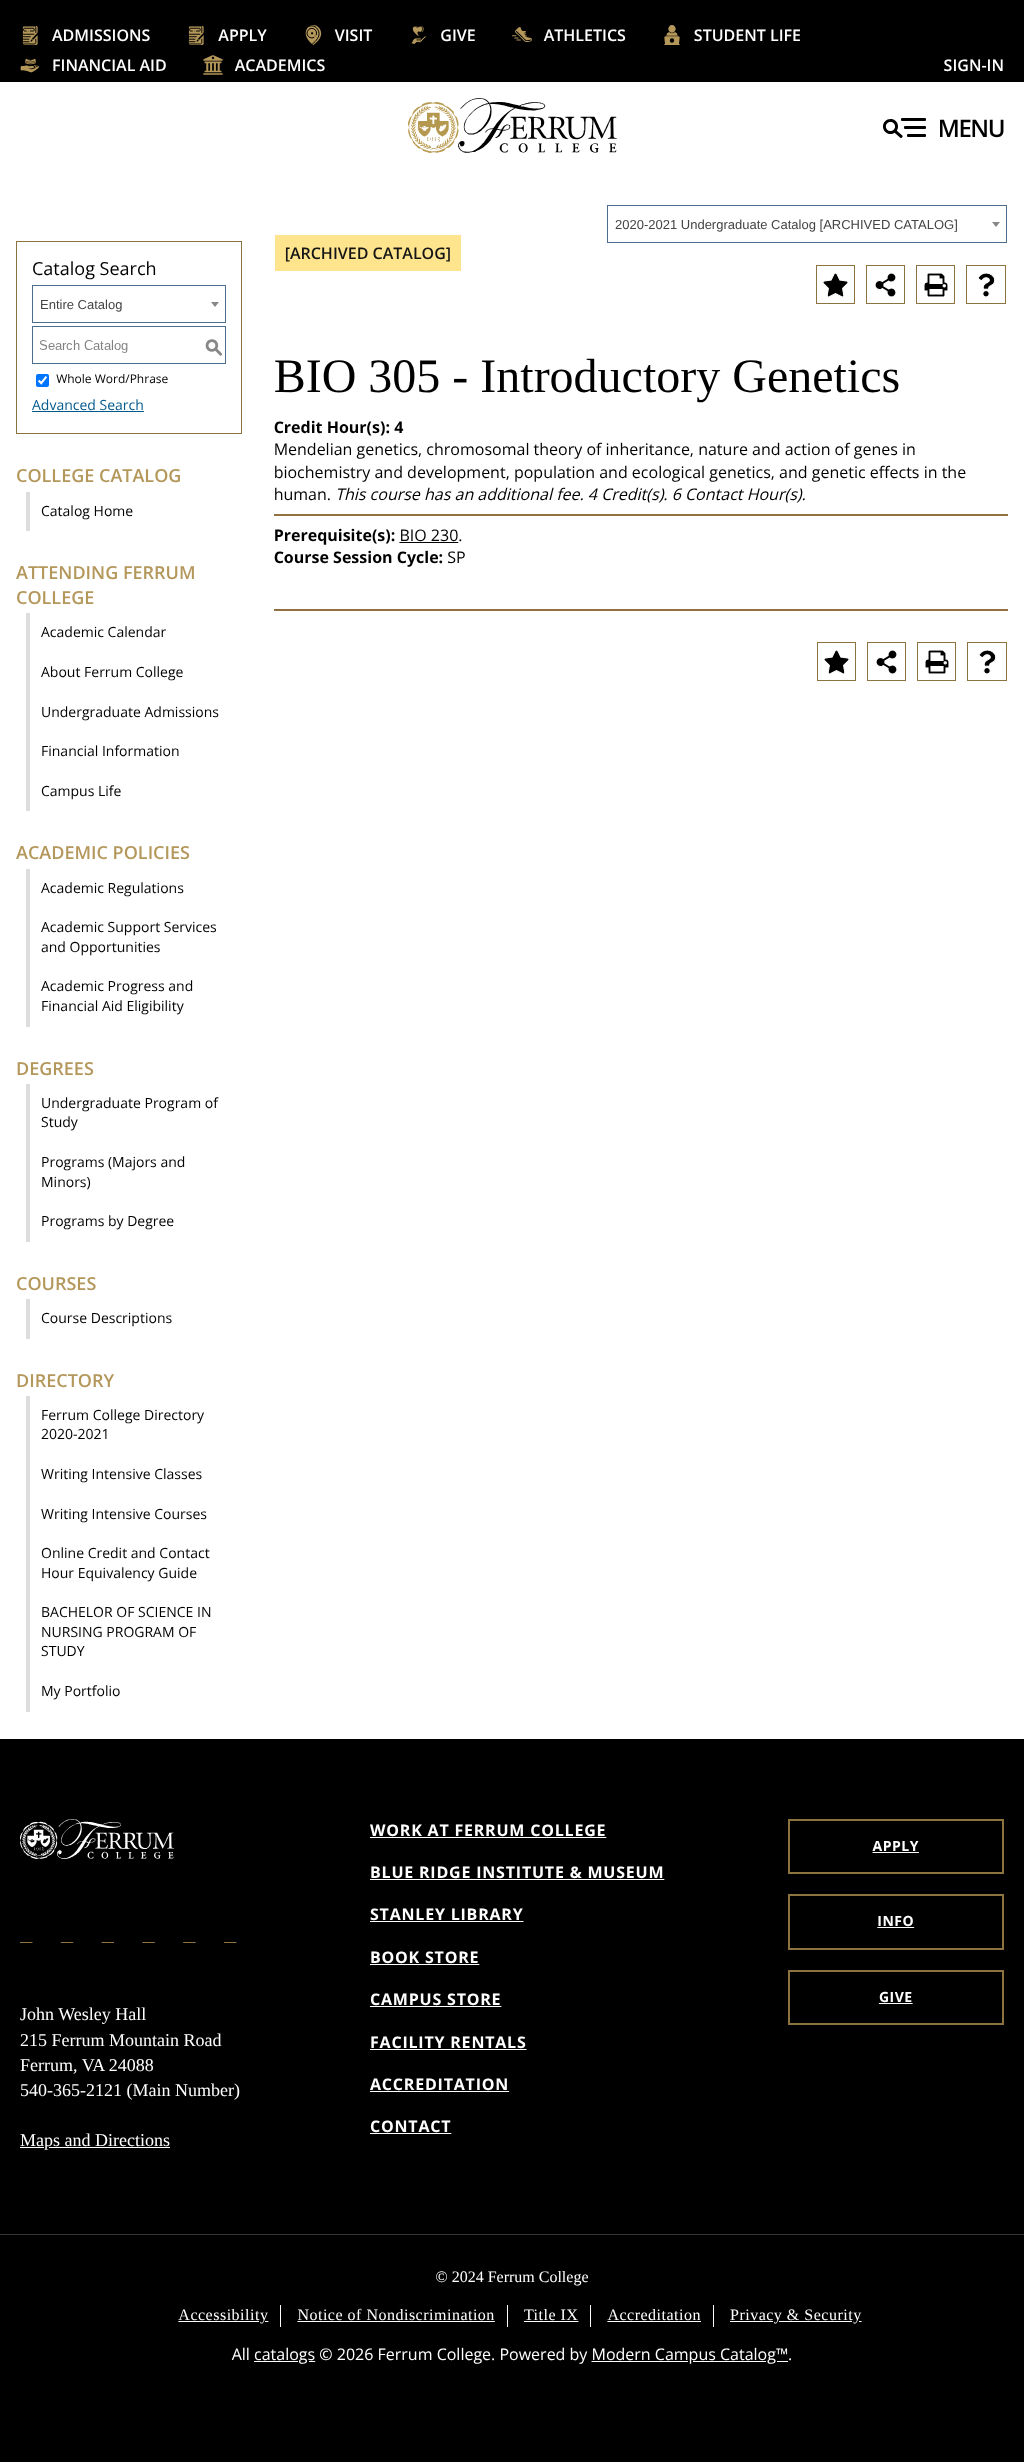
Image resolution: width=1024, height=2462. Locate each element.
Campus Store (435, 1999)
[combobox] (807, 224)
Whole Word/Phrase (112, 379)
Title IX (551, 2315)
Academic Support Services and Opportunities (129, 937)
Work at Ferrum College (488, 1830)
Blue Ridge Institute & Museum (517, 1872)
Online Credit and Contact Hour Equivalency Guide (125, 1563)
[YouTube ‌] (232, 1934)
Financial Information (110, 751)
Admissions (101, 35)
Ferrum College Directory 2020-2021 (122, 1425)
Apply (242, 35)
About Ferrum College (112, 672)
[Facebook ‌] (28, 1934)
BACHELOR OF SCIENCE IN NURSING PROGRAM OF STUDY (126, 1632)
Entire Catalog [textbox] (81, 304)
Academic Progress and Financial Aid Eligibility (117, 996)
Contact (410, 2126)
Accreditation (439, 2084)
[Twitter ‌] (110, 1934)
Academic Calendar (103, 632)
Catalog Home (87, 511)
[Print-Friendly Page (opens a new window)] (935, 284)
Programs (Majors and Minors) (113, 1172)
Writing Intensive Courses (124, 1514)
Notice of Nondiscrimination (395, 2315)
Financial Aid (109, 65)
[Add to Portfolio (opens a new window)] (835, 284)
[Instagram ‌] (69, 1934)
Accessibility (223, 2315)
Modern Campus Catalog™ (690, 2354)
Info (895, 1921)
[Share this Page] (885, 284)
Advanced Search (88, 405)
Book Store (424, 1957)
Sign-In (974, 65)
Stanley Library (447, 1914)
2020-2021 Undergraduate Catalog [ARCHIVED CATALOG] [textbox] (786, 224)
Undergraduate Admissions (130, 712)
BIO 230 (428, 535)
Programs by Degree (107, 1221)
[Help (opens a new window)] (986, 284)
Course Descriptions (106, 1318)
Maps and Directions (95, 2140)
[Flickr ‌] (150, 1934)
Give (457, 35)
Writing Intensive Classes (121, 1474)
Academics (280, 65)
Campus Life (81, 791)
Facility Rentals (448, 2042)
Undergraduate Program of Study (129, 1113)
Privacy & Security (796, 2315)
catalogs (284, 2354)
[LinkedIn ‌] (191, 1934)
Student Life (747, 35)
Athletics (585, 35)
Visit (354, 35)
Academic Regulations (112, 888)
